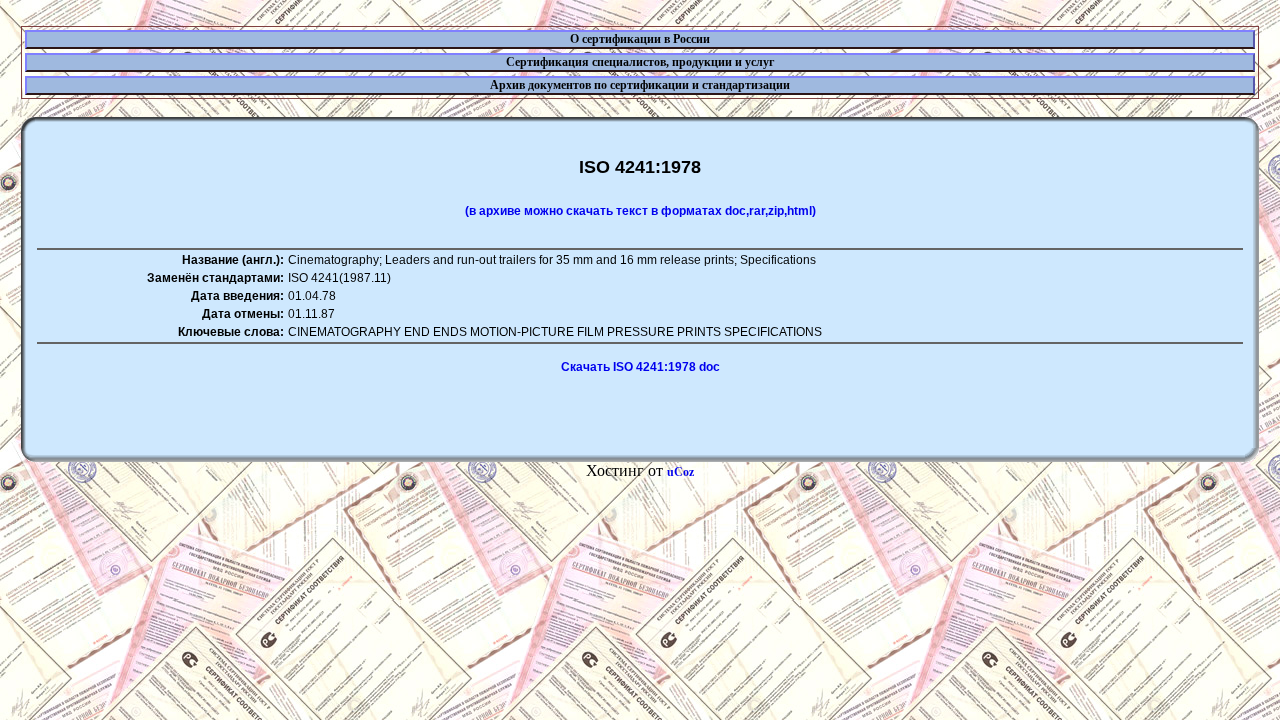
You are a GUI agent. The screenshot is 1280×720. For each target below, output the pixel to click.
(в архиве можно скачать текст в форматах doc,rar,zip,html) (640, 211)
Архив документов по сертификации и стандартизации (640, 85)
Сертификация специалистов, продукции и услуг (640, 62)
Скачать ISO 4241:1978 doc (640, 367)
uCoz (680, 472)
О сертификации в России (640, 39)
